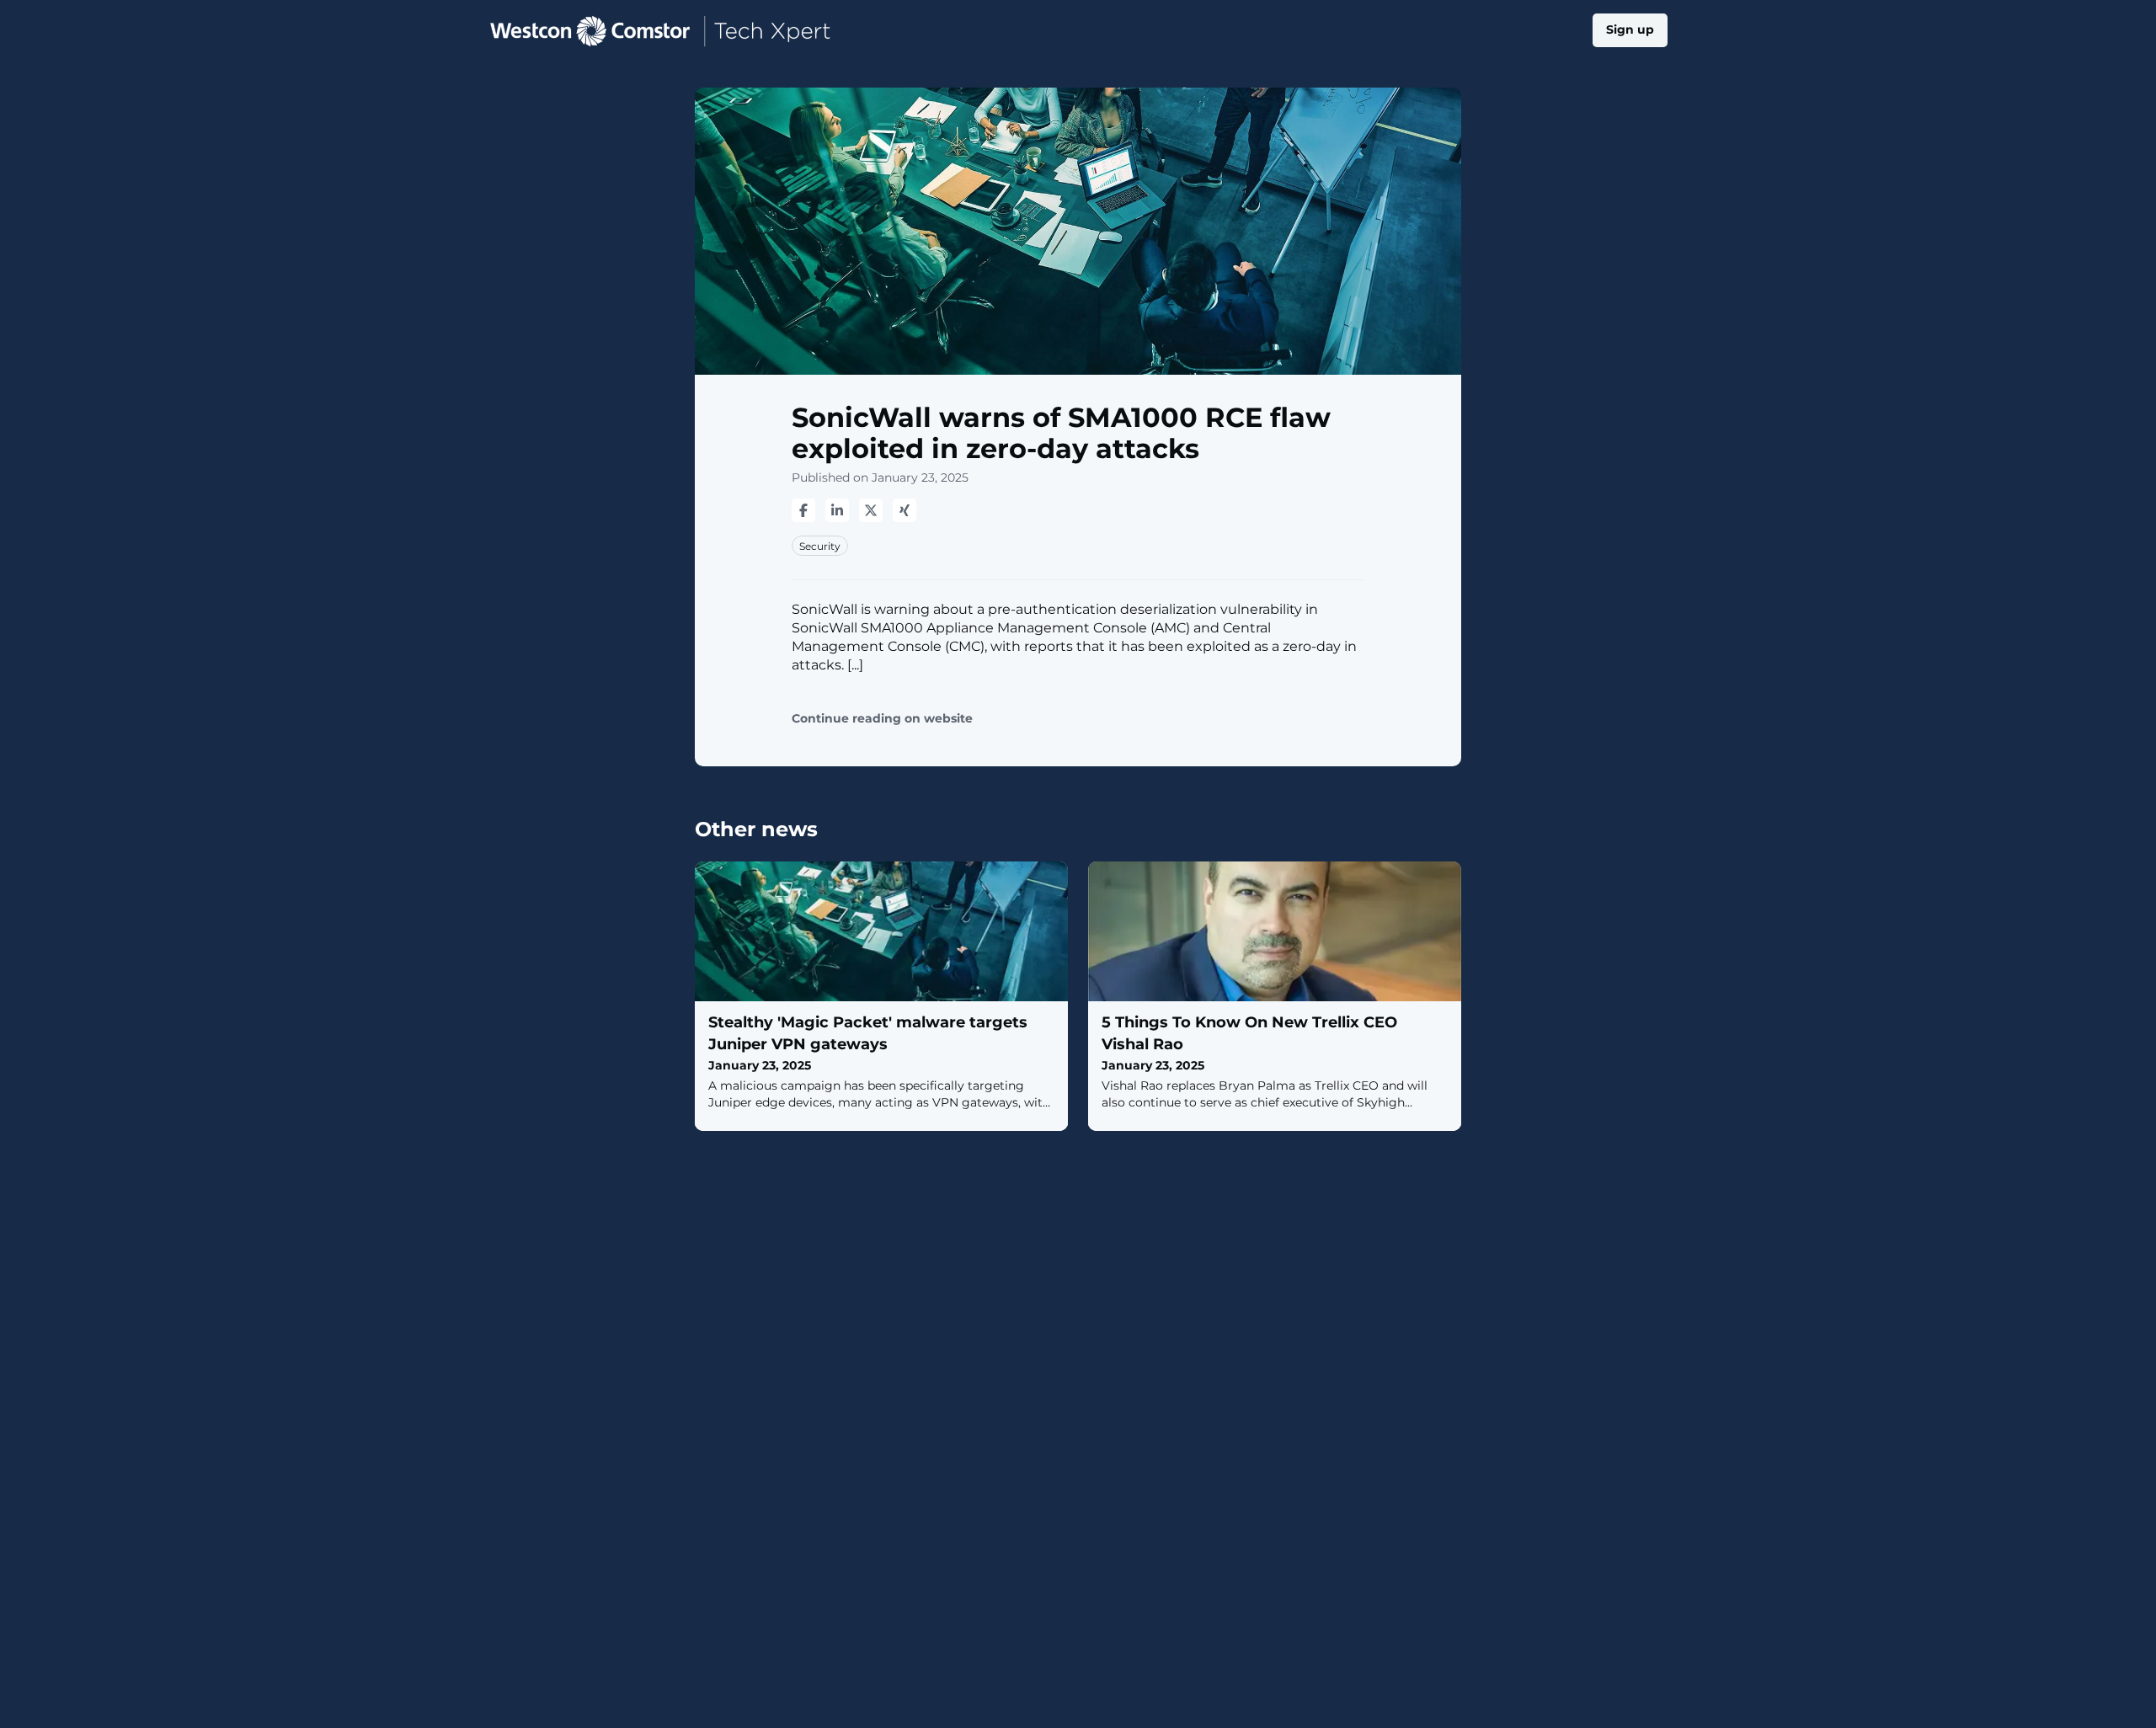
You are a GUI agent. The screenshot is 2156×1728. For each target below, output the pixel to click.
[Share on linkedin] (837, 510)
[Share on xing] (905, 510)
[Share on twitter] (871, 510)
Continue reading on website (882, 719)
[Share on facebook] (803, 510)
